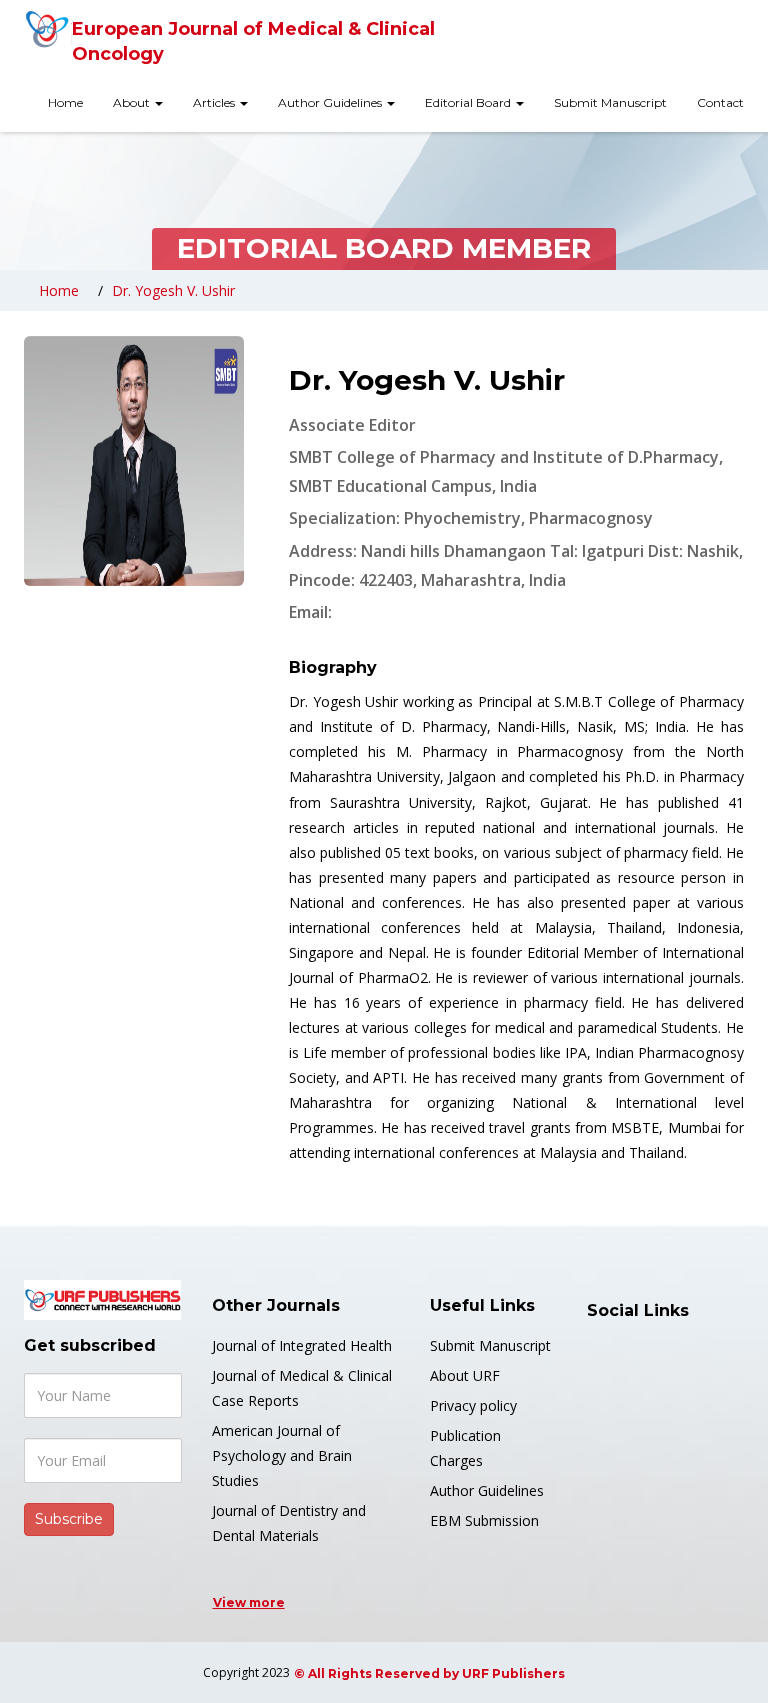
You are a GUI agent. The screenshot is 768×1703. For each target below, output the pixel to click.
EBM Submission (484, 1520)
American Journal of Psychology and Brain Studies (282, 1455)
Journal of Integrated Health (302, 1345)
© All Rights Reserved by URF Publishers (429, 1673)
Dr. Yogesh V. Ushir (173, 290)
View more (249, 1602)
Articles (215, 102)
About (133, 102)
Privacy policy (473, 1405)
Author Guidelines (331, 102)
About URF (465, 1375)
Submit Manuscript (610, 102)
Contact (720, 102)
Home (65, 102)
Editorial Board (469, 102)
